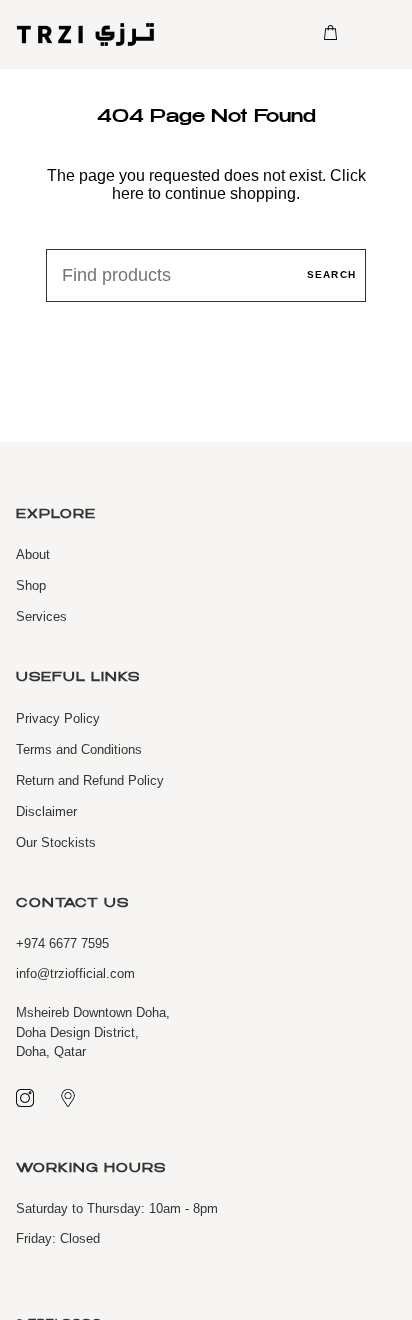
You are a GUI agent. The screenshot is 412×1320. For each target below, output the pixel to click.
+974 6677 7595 (62, 943)
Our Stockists (56, 842)
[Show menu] (372, 34)
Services (41, 616)
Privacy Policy (58, 718)
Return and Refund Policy (90, 780)
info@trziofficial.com (75, 973)
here (128, 193)
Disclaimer (46, 811)
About (33, 554)
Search (331, 274)
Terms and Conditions (79, 749)
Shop (31, 585)
